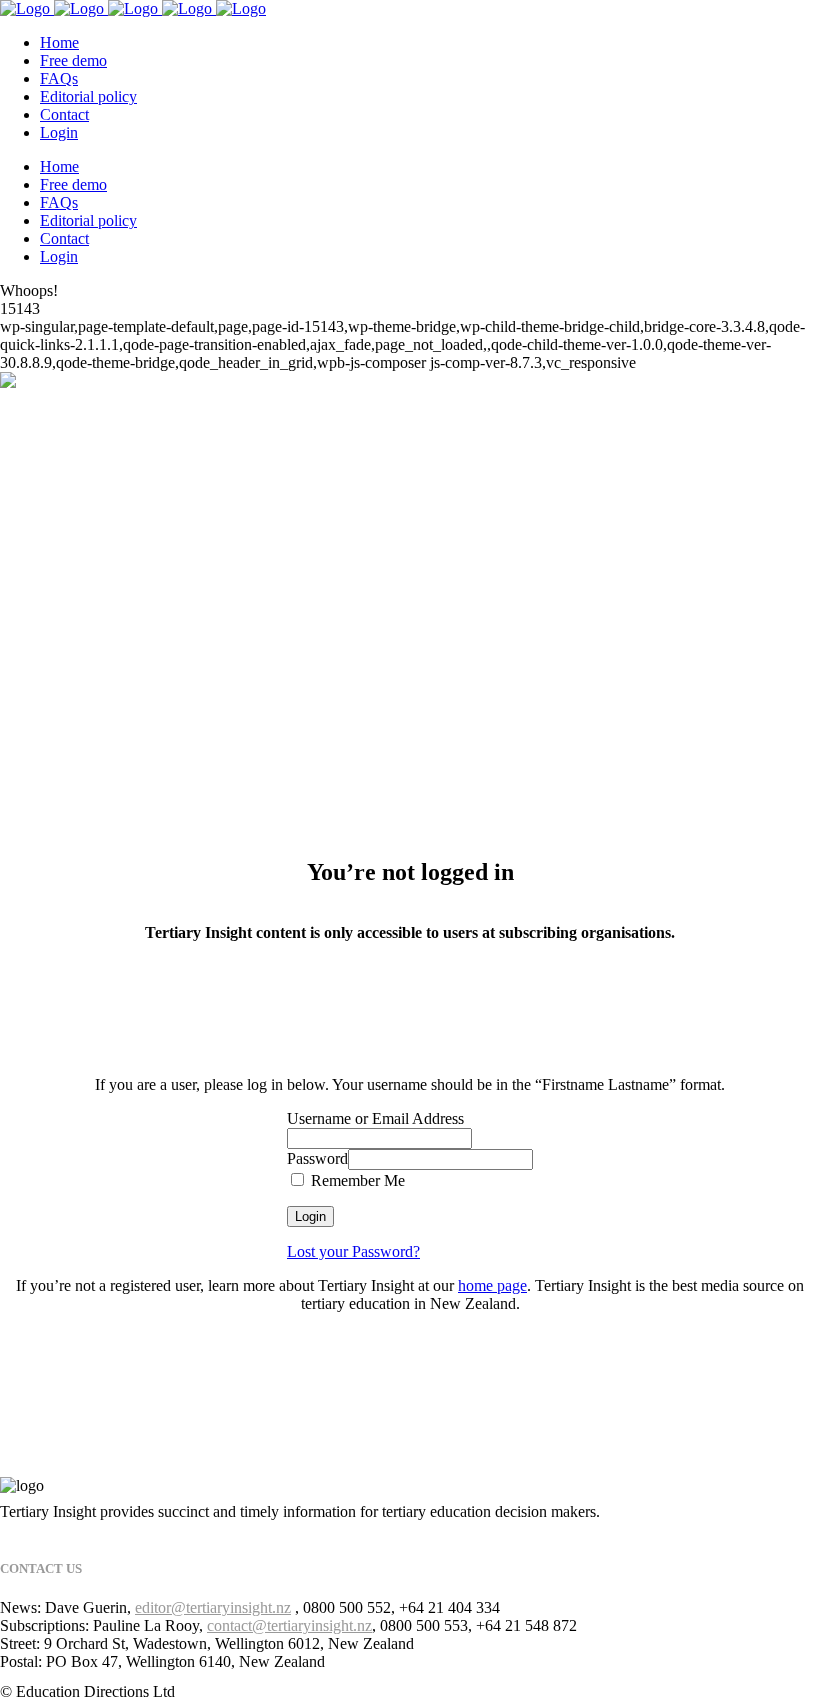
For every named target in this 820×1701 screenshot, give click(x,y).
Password (317, 1158)
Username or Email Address (375, 1118)
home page (492, 1285)
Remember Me (356, 1180)
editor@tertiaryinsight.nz (213, 1607)
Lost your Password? (353, 1251)
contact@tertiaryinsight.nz (289, 1625)
